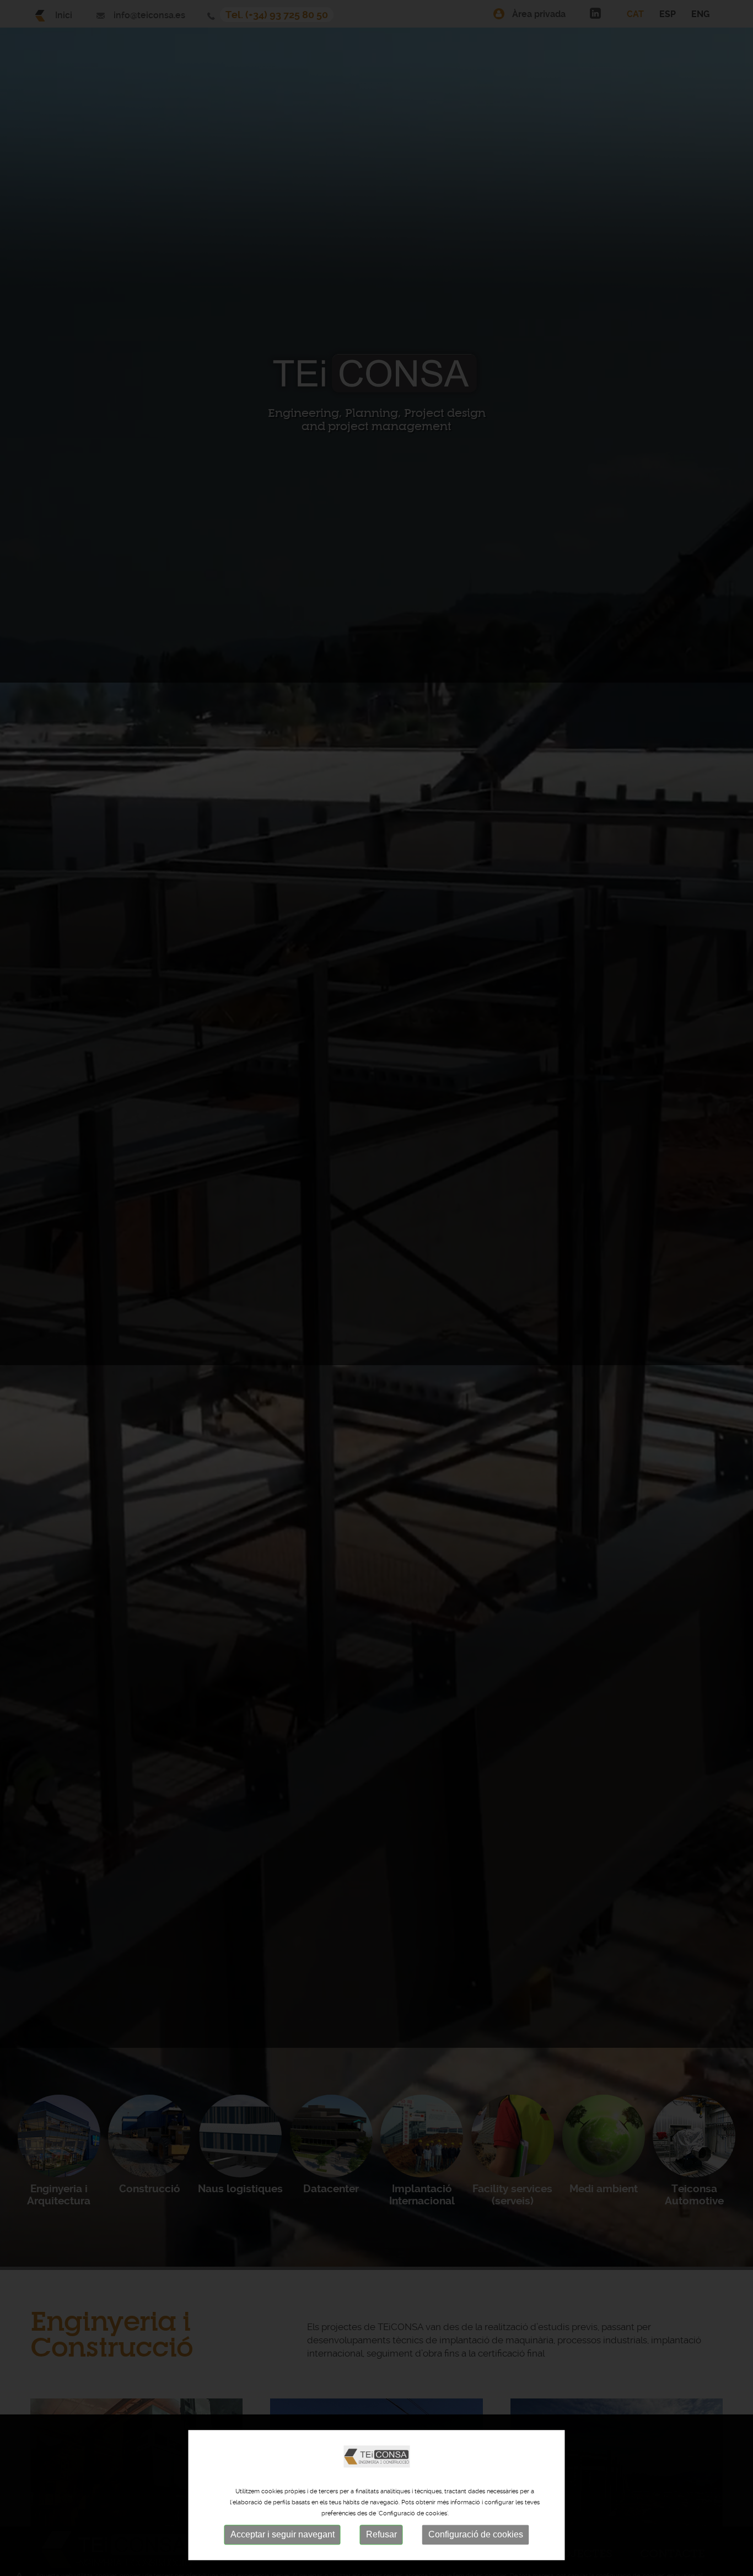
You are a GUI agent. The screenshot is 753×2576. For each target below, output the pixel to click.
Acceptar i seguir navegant (283, 2535)
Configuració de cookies (476, 2535)
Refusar (381, 2535)
